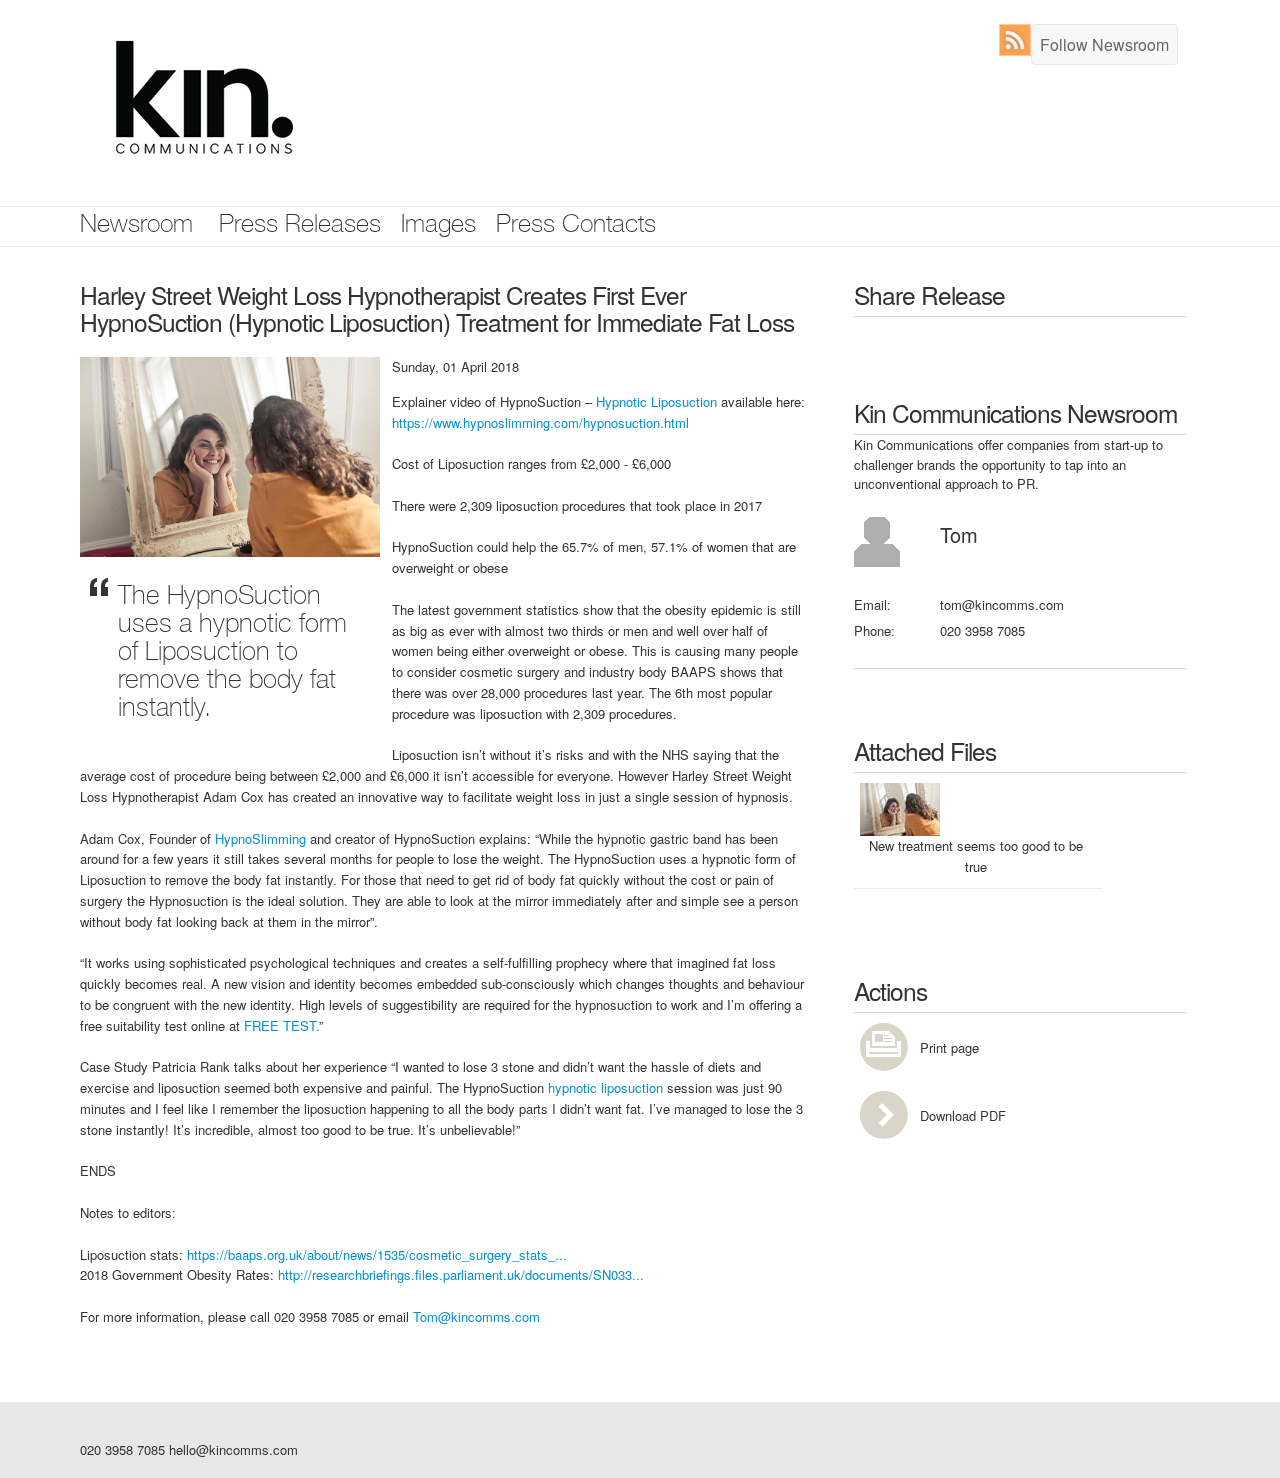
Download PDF (963, 1115)
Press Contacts (576, 226)
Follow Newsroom (1104, 44)
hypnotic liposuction (605, 1087)
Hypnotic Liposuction (656, 401)
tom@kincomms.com (1002, 604)
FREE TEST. (281, 1025)
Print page (949, 1047)
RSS (1019, 40)
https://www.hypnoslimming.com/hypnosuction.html (540, 422)
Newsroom (136, 226)
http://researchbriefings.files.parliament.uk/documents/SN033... (461, 1274)
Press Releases (300, 226)
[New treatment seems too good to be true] (230, 454)
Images (438, 226)
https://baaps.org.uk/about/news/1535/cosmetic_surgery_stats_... (377, 1254)
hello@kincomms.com (233, 1449)
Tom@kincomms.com (476, 1316)
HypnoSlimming (260, 838)
